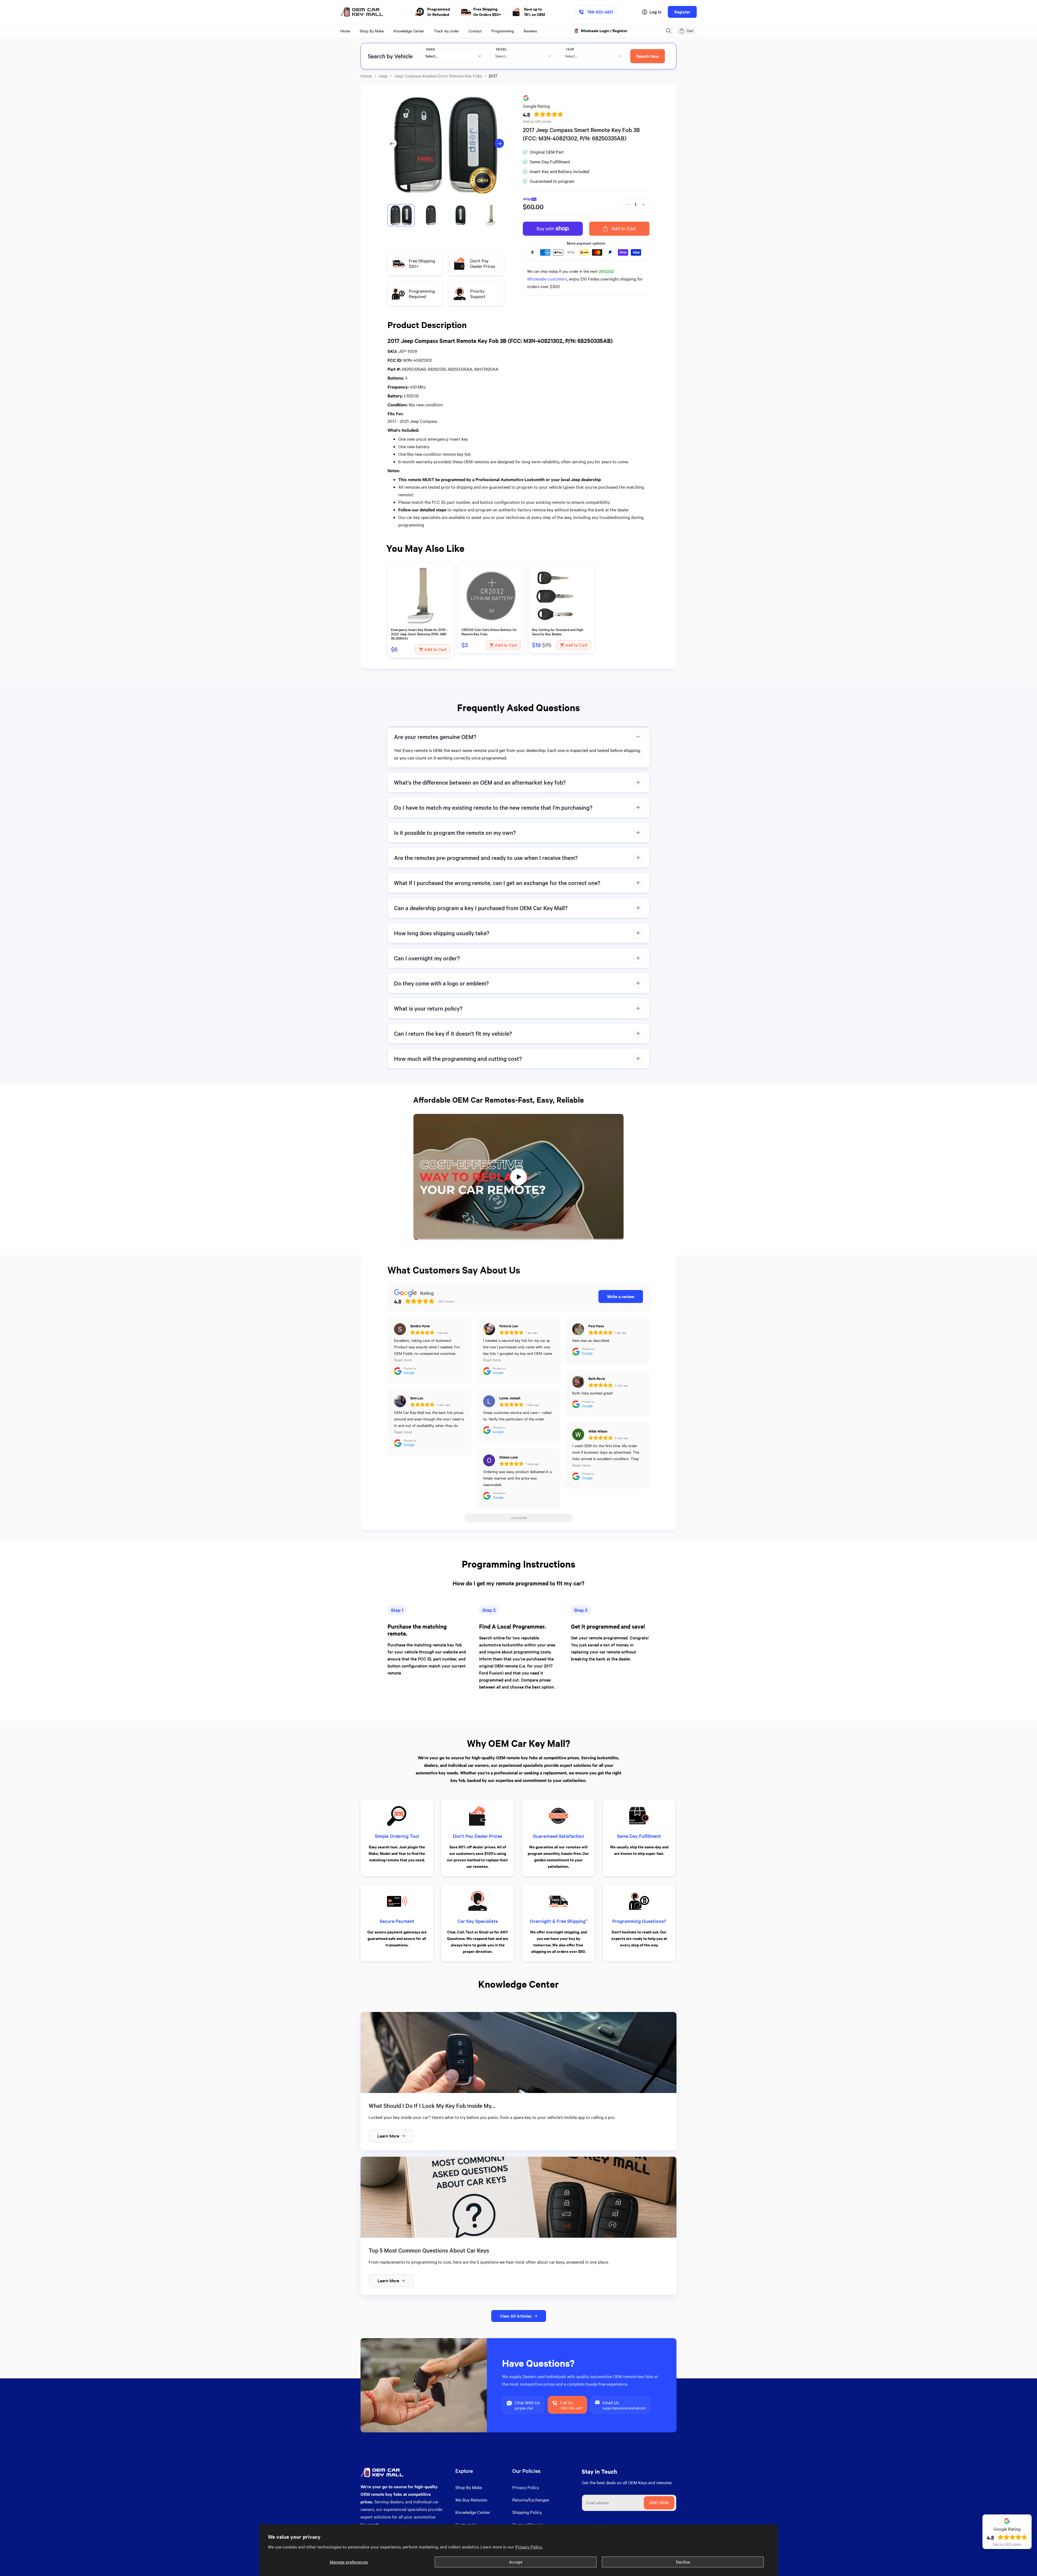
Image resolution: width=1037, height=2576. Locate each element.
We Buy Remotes (471, 2500)
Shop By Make (469, 2487)
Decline (683, 2562)
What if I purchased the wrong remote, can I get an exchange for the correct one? (497, 883)
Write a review (621, 1296)
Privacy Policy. (529, 2547)
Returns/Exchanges (531, 2500)
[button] (669, 31)
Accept (516, 2562)
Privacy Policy (526, 2487)
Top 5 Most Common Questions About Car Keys (429, 2250)
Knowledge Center (473, 2512)
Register (682, 12)
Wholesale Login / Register (605, 31)
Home (366, 76)
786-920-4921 (600, 12)
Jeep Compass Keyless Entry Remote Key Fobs (438, 76)
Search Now (648, 56)
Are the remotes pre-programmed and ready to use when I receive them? (486, 858)
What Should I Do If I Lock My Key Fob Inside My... (432, 2106)
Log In (655, 12)
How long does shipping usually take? (442, 933)
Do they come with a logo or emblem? (441, 983)
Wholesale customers (547, 279)
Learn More (388, 2136)
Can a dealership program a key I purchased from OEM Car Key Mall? (481, 908)
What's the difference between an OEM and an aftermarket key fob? (480, 782)
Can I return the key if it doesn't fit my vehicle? (453, 1033)
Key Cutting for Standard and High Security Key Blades (558, 632)
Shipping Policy (527, 2512)
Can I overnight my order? (427, 958)
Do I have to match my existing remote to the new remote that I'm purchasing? (493, 807)
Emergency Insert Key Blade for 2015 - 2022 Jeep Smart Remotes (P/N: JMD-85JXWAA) (419, 634)
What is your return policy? (428, 1008)
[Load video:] (518, 1177)
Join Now (659, 2503)
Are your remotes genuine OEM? (435, 737)
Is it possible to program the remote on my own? (455, 833)
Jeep (383, 76)
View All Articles (516, 2316)
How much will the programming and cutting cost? (458, 1059)
